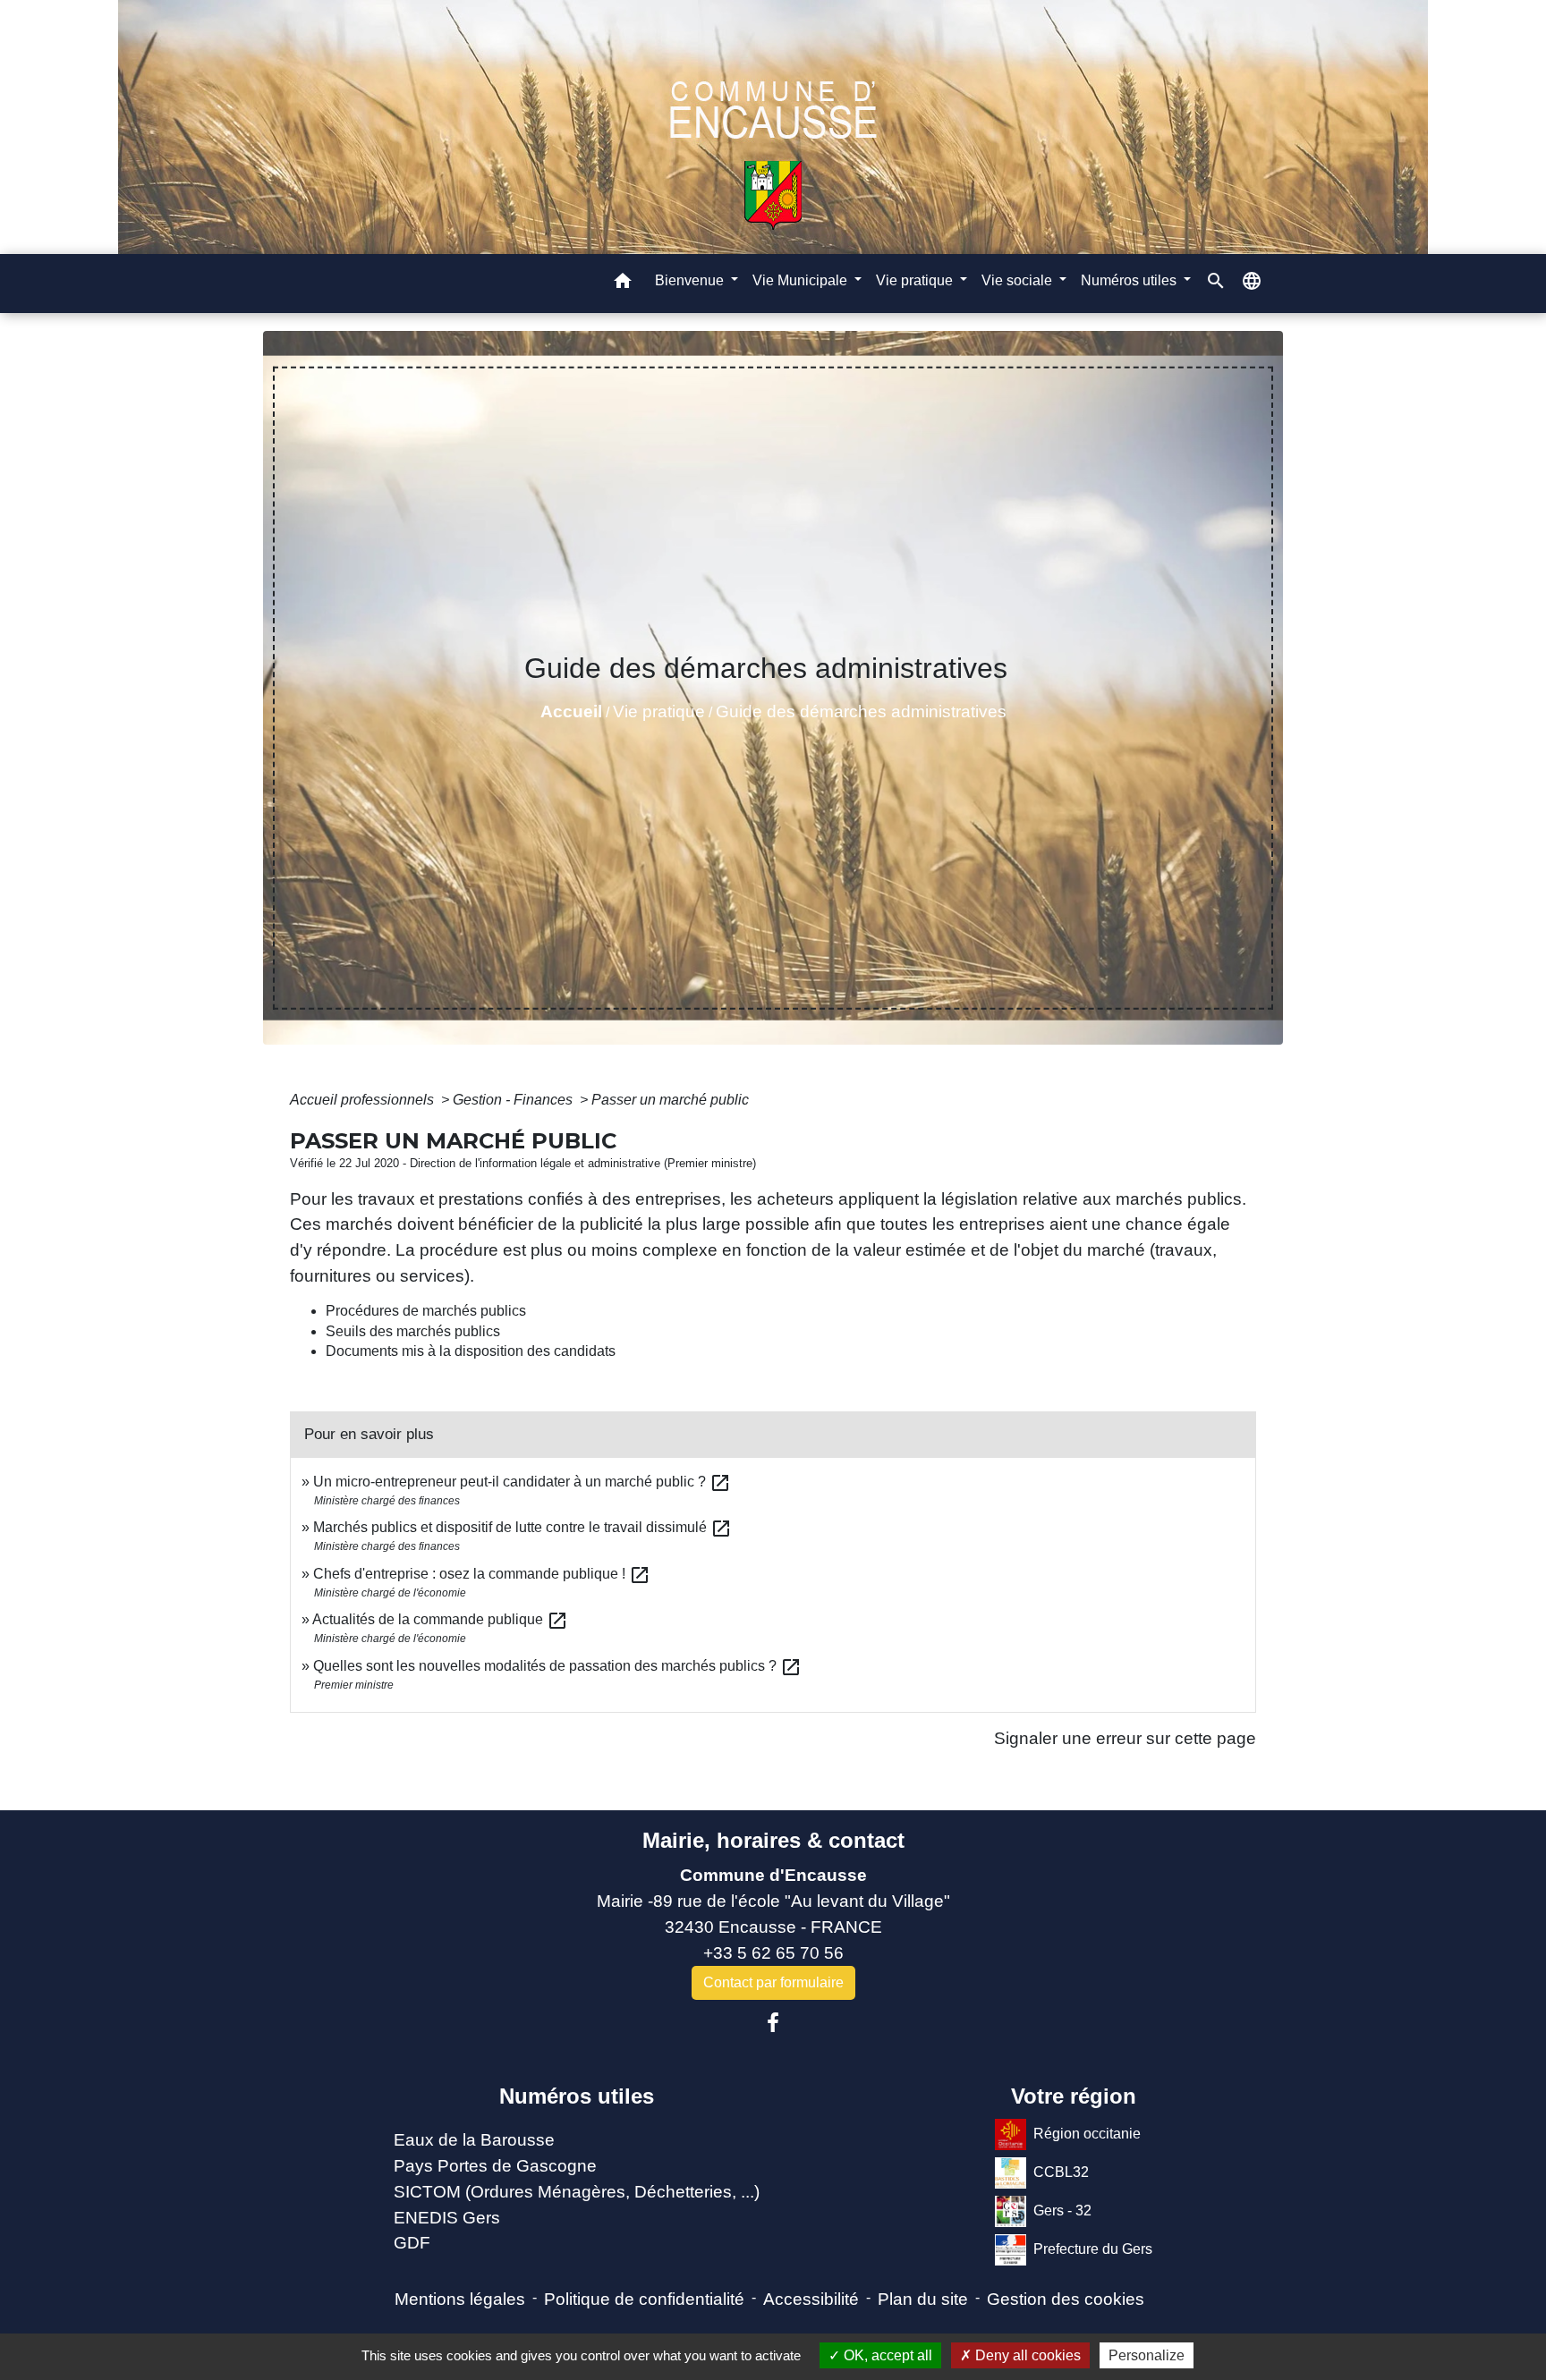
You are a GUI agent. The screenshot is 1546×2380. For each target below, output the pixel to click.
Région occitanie (1087, 2134)
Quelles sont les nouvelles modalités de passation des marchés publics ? (557, 1666)
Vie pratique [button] (916, 280)
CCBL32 (1061, 2172)
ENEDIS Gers (447, 2218)
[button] (623, 284)
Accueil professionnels (364, 1100)
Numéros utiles (577, 2096)
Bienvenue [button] (691, 280)
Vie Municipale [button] (802, 280)
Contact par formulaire (773, 1982)
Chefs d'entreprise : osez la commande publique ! (482, 1574)
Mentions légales (460, 2299)
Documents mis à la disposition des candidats (471, 1351)
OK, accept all (886, 2355)
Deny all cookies (1026, 2355)
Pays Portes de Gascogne (495, 2166)
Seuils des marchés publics (413, 1331)
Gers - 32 (1062, 2211)
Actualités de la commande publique (440, 1619)
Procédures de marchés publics (426, 1311)
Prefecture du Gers (1093, 2249)
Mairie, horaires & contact (773, 1840)
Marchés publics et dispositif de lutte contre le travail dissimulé (522, 1527)
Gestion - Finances (514, 1100)
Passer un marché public (670, 1100)
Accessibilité (811, 2299)
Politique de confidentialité (644, 2299)
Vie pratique (659, 711)
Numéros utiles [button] (1130, 280)
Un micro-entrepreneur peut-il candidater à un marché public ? (522, 1482)
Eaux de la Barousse (474, 2140)
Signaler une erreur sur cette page (1125, 1738)
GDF (412, 2243)
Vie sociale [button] (1019, 280)
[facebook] (773, 2023)
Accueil (571, 711)
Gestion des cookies (1066, 2299)
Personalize (1147, 2355)
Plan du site (923, 2299)
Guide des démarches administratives (861, 711)
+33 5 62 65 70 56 (773, 1953)
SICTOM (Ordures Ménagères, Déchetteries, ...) (577, 2192)
